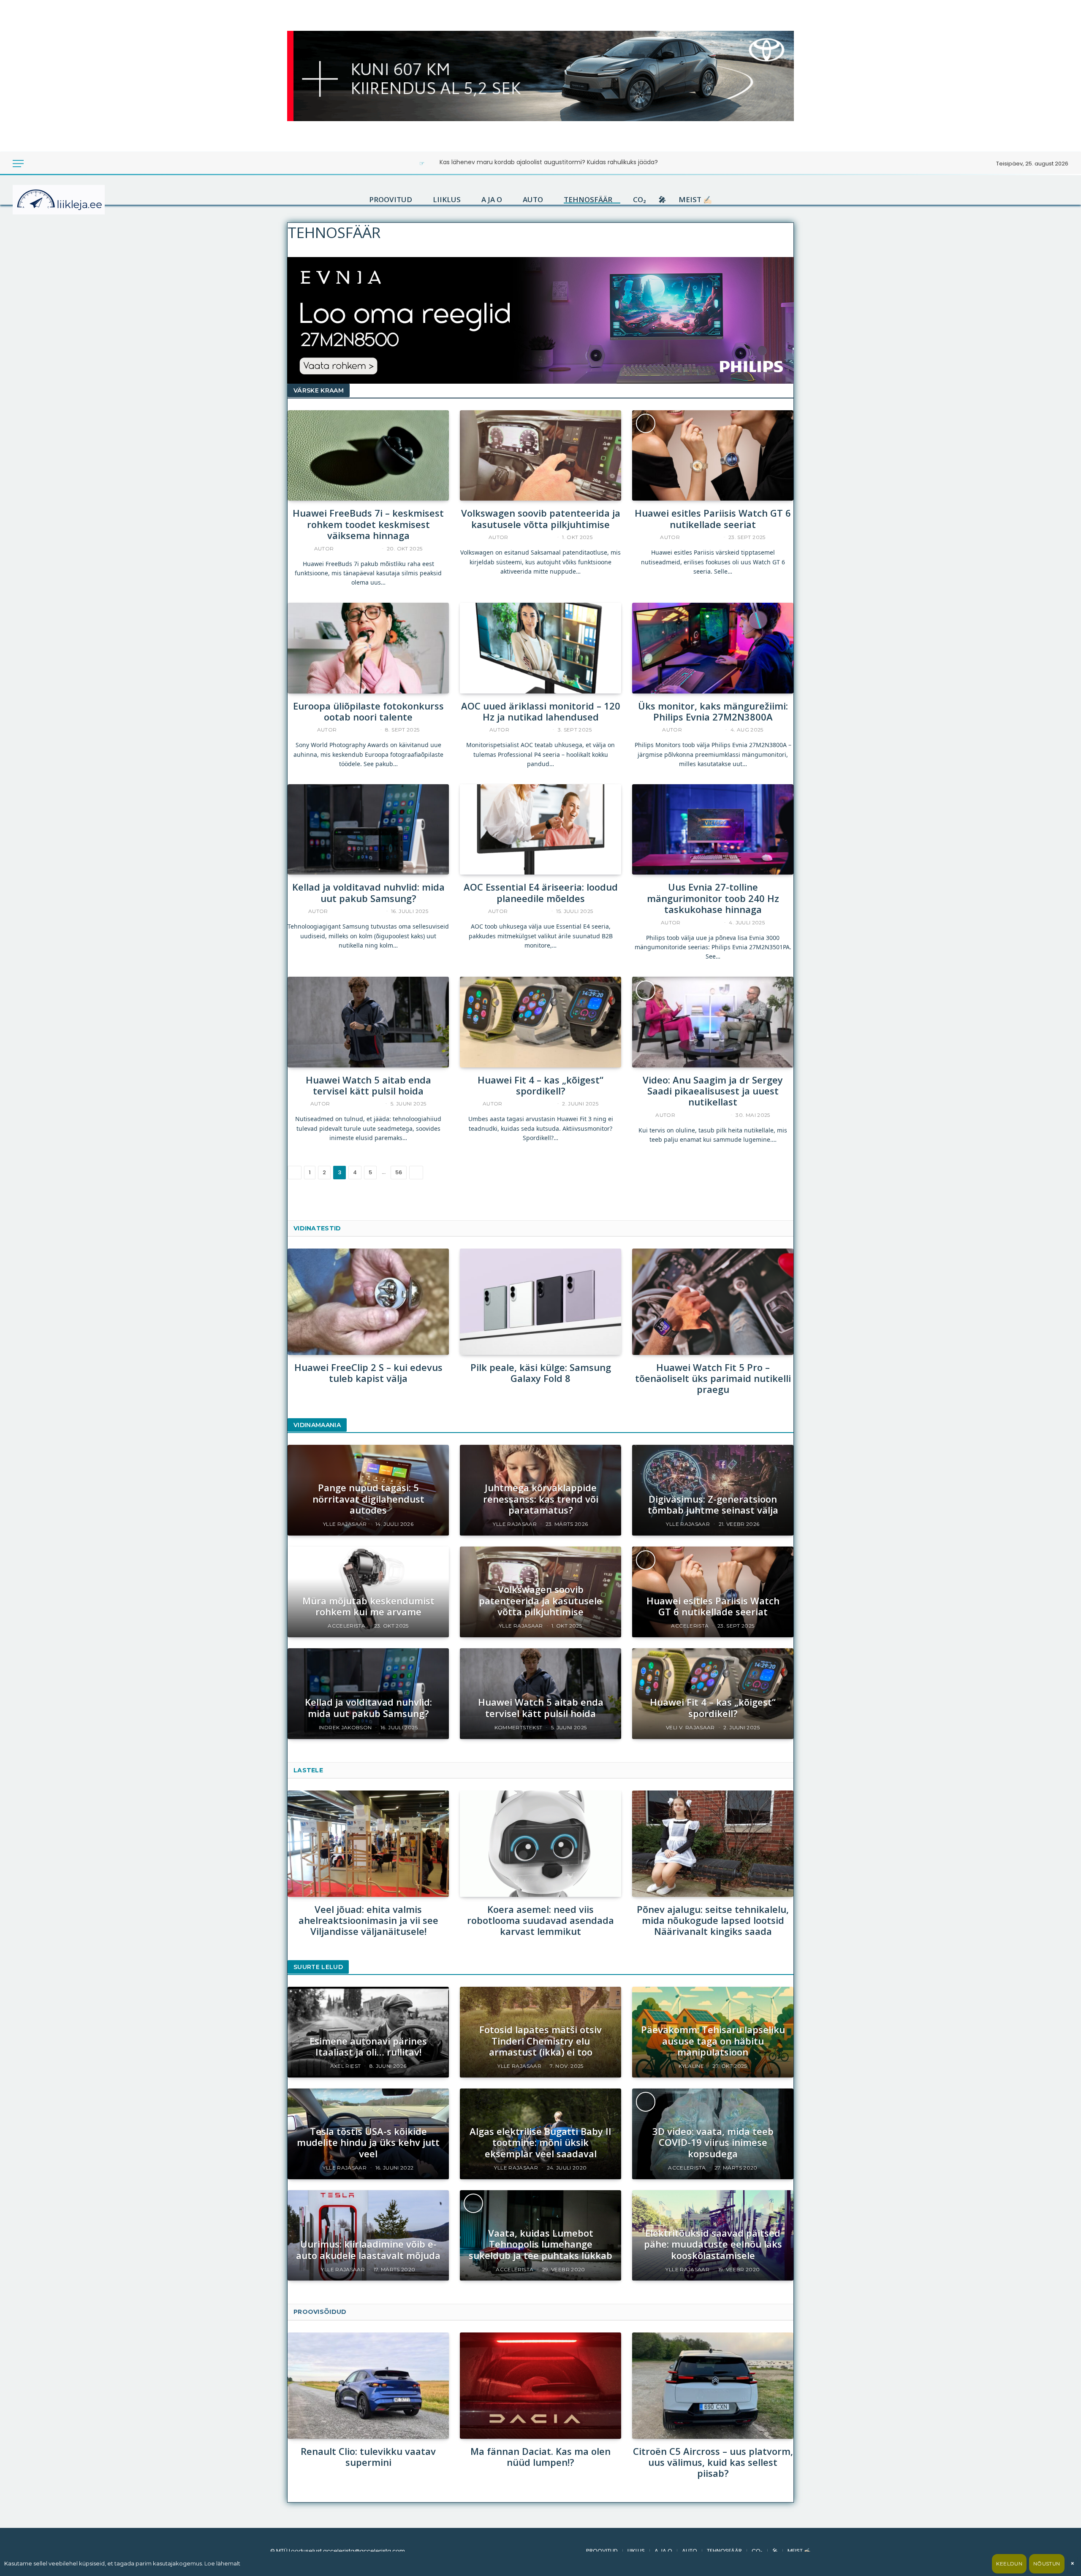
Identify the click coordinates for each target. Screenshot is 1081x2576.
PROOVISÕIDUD (320, 2312)
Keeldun (1009, 2564)
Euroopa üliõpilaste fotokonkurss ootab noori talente (368, 711)
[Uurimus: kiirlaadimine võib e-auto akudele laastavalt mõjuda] (368, 2236)
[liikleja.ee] (76, 200)
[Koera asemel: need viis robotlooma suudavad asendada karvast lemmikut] (540, 1843)
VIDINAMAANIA (317, 1425)
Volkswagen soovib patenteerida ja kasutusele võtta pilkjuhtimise (541, 519)
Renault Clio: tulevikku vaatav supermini (368, 2457)
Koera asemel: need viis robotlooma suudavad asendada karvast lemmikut (540, 1920)
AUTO (533, 200)
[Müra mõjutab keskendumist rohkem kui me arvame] (368, 1592)
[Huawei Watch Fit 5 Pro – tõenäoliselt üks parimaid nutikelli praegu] (713, 1302)
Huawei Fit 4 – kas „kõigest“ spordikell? (540, 1085)
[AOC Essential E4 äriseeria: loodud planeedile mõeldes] (540, 830)
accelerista (701, 537)
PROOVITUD (391, 200)
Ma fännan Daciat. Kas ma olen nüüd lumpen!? (540, 2457)
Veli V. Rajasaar (529, 1104)
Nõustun (1047, 2564)
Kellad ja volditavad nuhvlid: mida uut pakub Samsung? (368, 893)
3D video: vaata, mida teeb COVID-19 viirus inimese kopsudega (713, 2142)
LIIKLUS (447, 200)
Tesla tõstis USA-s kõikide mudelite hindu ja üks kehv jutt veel (368, 2142)
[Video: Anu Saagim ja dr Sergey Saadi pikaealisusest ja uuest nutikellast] (713, 1022)
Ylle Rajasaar (532, 537)
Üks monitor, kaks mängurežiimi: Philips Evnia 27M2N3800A (713, 711)
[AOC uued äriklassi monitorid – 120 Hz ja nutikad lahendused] (540, 648)
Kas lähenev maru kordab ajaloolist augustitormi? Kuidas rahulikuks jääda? (549, 162)
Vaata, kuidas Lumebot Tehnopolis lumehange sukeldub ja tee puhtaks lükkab (540, 2244)
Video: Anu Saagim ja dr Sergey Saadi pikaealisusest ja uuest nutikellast (713, 1091)
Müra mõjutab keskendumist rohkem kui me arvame (368, 1606)
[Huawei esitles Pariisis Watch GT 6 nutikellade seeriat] (713, 456)
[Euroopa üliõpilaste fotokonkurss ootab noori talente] (368, 648)
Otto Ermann (357, 549)
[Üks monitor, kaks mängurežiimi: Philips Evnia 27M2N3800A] (713, 648)
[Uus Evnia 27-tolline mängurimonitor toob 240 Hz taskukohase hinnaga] (713, 830)
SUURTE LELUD (318, 1967)
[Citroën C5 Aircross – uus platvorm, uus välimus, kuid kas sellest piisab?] (713, 2385)
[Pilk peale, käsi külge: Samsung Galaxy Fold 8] (540, 1302)
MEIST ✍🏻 (695, 200)
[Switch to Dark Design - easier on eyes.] (35, 164)
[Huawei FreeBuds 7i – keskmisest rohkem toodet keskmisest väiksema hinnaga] (368, 456)
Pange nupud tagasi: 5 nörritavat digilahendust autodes (368, 1499)
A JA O (492, 200)
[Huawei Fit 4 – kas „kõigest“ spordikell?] (540, 1022)
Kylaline (691, 2066)
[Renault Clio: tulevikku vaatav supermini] (368, 2385)
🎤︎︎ (662, 200)
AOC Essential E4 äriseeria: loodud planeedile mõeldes (541, 893)
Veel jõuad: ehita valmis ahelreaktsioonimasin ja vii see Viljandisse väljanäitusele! (368, 1920)
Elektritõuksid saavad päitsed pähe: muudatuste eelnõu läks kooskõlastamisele (713, 2244)
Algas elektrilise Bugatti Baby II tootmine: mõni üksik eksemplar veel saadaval (540, 2142)
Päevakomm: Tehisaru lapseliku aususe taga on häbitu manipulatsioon (713, 2041)
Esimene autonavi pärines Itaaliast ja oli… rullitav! (368, 2046)
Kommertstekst (357, 1104)
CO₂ (640, 200)
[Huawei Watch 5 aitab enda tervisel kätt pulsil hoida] (368, 1022)
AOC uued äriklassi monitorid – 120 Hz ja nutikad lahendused (541, 711)
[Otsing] (46, 164)
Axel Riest (346, 2066)
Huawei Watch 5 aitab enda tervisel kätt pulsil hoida (368, 1085)
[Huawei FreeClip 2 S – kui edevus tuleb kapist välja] (368, 1302)
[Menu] (18, 164)
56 (399, 1172)
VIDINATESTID (317, 1228)
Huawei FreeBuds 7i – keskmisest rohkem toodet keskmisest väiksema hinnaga (368, 524)
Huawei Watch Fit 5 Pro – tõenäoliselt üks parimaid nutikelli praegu (713, 1378)
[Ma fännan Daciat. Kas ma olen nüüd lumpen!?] (540, 2385)
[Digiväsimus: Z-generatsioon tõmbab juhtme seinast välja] (713, 1490)
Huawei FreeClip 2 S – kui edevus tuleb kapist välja (368, 1373)
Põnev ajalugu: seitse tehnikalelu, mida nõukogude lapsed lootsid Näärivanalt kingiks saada (713, 1920)
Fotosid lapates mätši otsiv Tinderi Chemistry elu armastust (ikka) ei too (540, 2041)
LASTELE (308, 1770)
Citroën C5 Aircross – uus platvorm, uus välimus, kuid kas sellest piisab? (713, 2462)
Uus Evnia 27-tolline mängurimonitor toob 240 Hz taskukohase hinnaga (713, 898)
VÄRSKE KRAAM (319, 390)
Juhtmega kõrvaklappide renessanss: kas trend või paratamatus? (541, 1499)
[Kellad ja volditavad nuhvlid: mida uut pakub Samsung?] (368, 830)
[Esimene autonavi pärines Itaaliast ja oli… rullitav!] (368, 2032)
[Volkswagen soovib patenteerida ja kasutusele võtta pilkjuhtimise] (540, 456)
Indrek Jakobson (356, 911)
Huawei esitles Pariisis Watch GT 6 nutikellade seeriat (713, 519)
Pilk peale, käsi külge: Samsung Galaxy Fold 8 (541, 1373)
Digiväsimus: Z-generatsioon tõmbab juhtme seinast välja (713, 1505)
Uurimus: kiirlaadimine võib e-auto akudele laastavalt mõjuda (368, 2250)
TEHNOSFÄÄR (588, 200)
